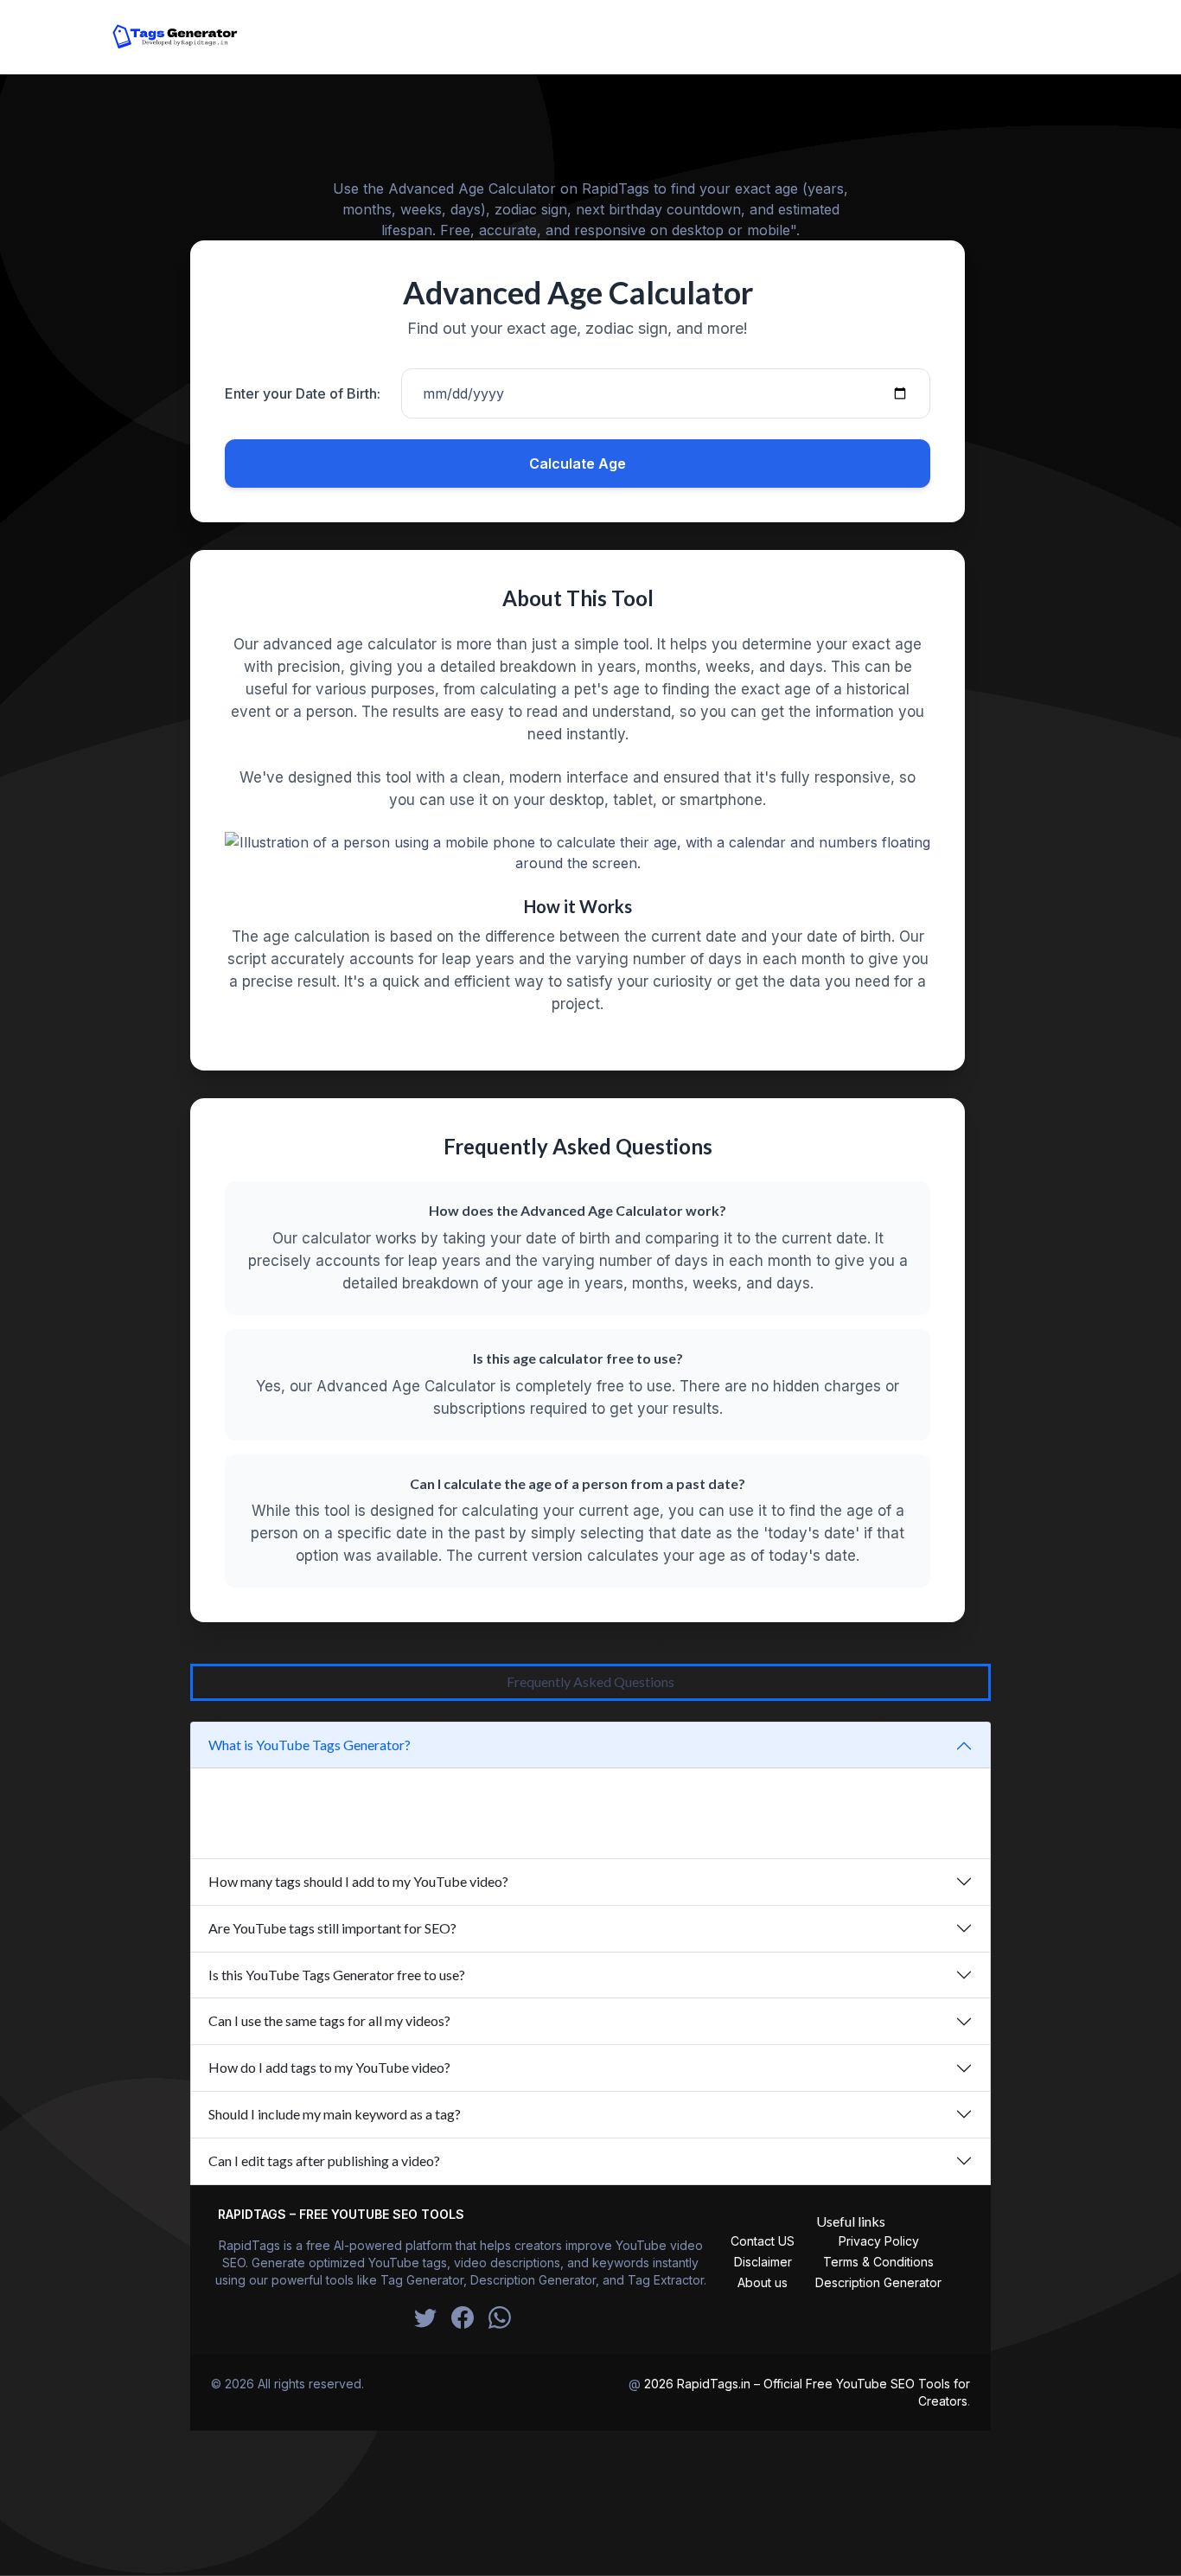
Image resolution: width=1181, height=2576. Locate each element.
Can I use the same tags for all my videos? (329, 2020)
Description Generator (878, 2282)
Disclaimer (763, 2262)
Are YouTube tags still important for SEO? (332, 1928)
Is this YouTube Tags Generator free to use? (337, 1975)
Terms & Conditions (878, 2262)
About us (763, 2282)
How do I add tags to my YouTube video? (329, 2067)
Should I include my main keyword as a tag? (335, 2114)
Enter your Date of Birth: (303, 393)
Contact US (763, 2241)
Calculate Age (578, 463)
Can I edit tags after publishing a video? (324, 2161)
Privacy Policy (879, 2241)
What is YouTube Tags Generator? (310, 1745)
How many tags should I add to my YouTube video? (358, 1881)
